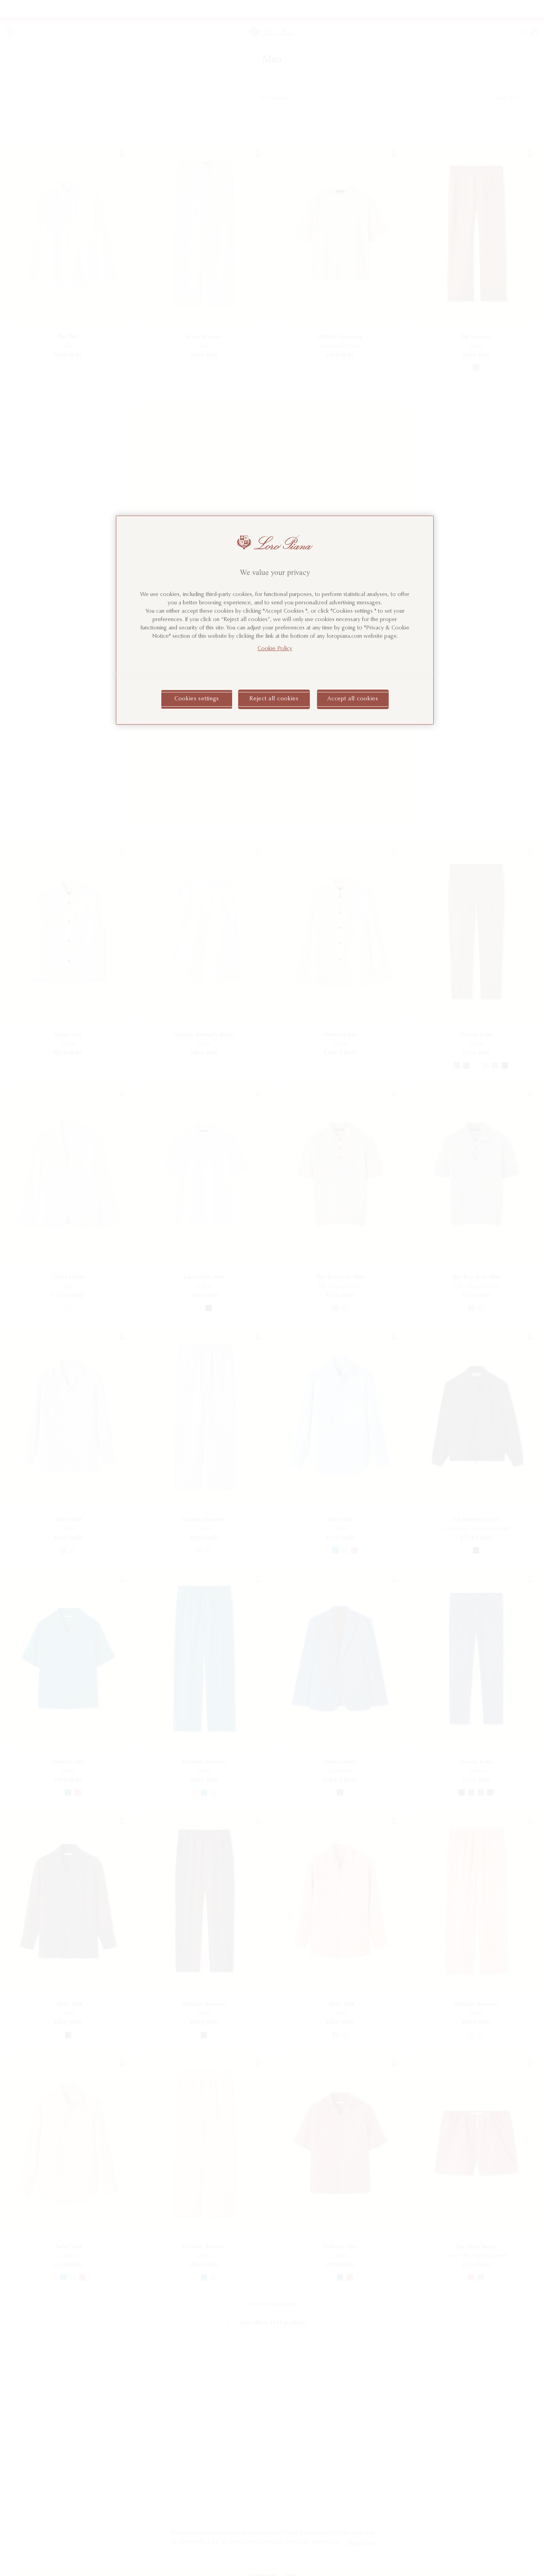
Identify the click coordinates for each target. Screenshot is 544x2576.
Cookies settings (197, 699)
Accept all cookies (353, 699)
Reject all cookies (274, 699)
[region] (275, 620)
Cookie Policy (275, 649)
